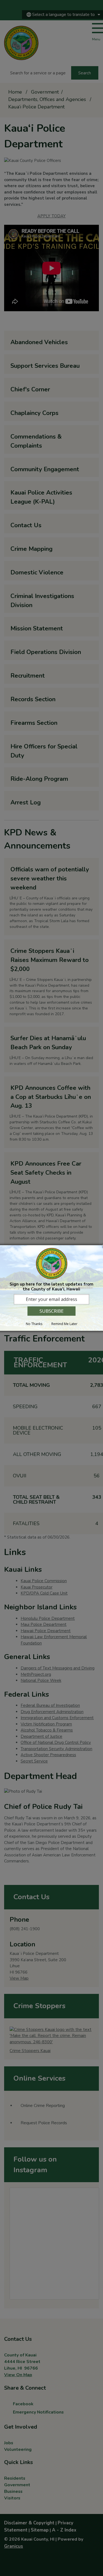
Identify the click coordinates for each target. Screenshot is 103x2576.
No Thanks (34, 1324)
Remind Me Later (64, 1324)
